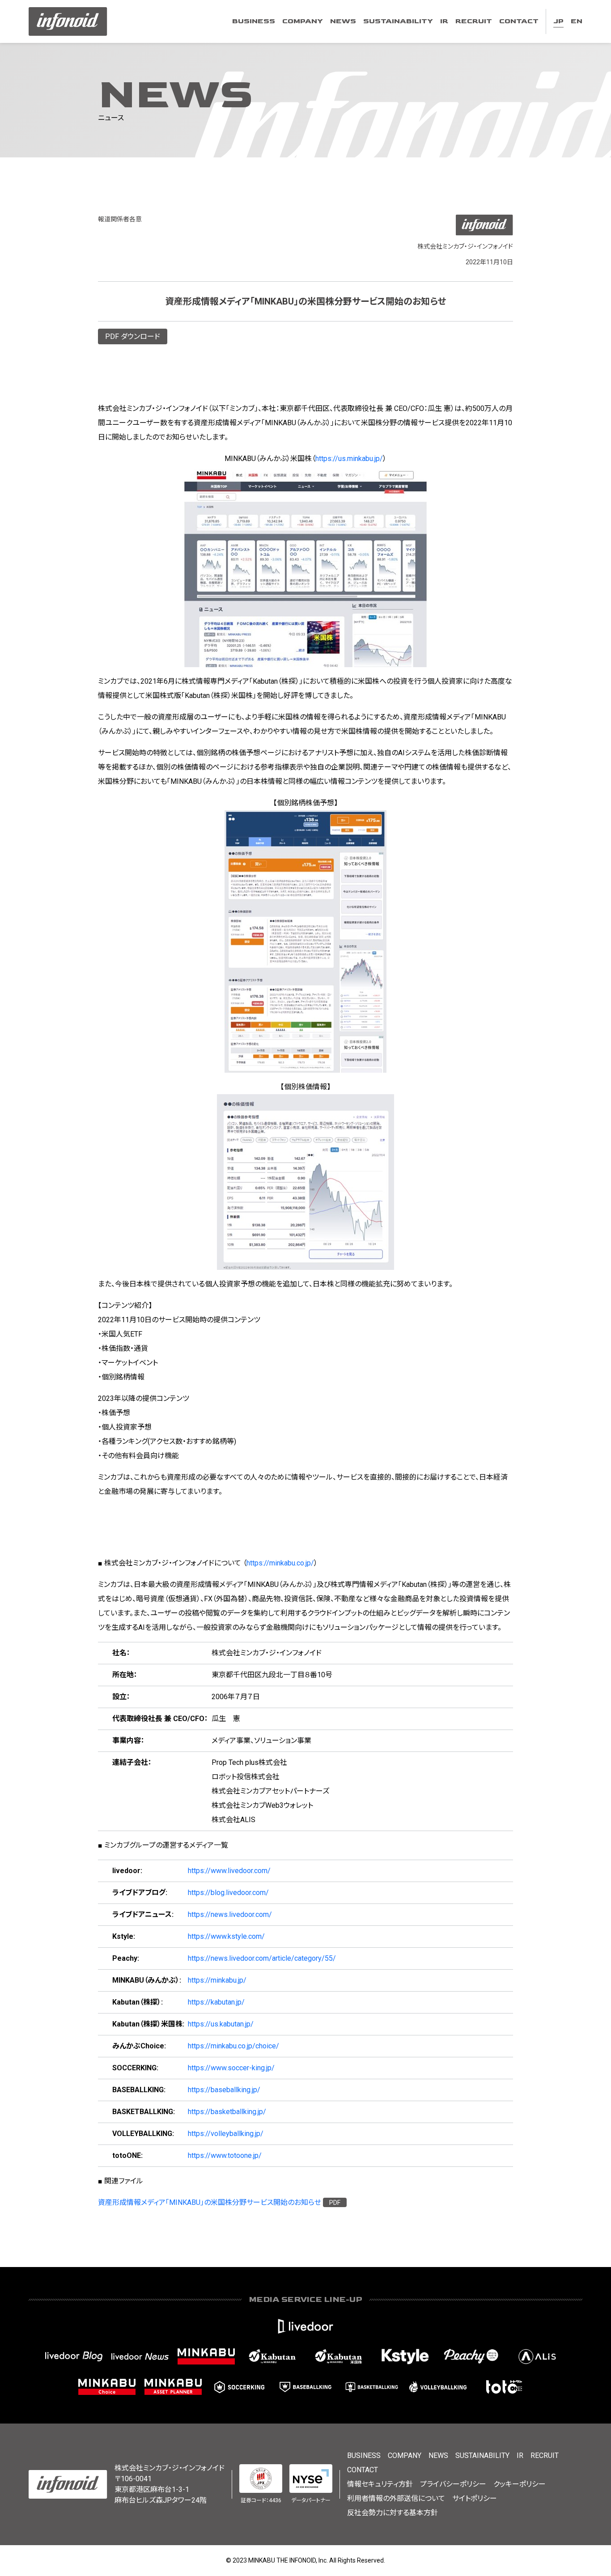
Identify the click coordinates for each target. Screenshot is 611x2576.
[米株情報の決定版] (339, 2356)
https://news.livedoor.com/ (230, 1914)
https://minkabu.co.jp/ (280, 1563)
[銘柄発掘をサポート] (272, 2356)
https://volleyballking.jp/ (226, 2134)
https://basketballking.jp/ (227, 2112)
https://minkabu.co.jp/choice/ (233, 2046)
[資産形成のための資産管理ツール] (173, 2387)
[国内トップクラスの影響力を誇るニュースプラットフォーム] (140, 2356)
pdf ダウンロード (133, 336)
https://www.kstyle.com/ (226, 1936)
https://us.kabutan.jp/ (221, 2024)
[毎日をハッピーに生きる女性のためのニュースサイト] (471, 2356)
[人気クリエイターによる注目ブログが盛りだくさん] (74, 2356)
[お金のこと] (107, 2387)
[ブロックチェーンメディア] (537, 2356)
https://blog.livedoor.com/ (228, 1893)
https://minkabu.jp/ (217, 1980)
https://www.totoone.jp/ (225, 2155)
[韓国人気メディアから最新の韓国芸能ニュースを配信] (405, 2356)
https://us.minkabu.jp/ (349, 459)
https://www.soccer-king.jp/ (231, 2068)
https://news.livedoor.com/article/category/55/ (262, 1958)
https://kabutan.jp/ (216, 2002)
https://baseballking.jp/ (224, 2090)
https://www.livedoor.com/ (229, 1871)
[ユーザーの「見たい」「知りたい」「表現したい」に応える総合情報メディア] (305, 2326)
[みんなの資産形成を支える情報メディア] (206, 2356)
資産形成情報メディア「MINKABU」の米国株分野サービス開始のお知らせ (210, 2202)
